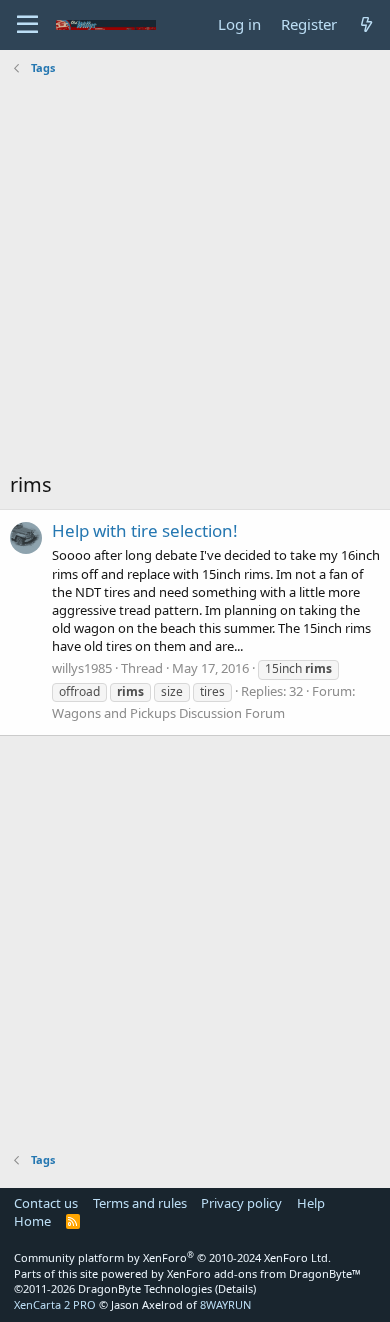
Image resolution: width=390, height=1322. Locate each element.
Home (32, 1221)
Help (311, 1203)
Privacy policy (241, 1203)
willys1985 (82, 668)
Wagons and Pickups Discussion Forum (168, 713)
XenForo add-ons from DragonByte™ (264, 1273)
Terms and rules (140, 1203)
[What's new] (366, 24)
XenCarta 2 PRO (55, 1304)
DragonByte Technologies (145, 1288)
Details (235, 1288)
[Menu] (27, 25)
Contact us (46, 1203)
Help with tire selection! (145, 530)
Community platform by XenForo (172, 1257)
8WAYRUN (225, 1304)
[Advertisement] (195, 276)
